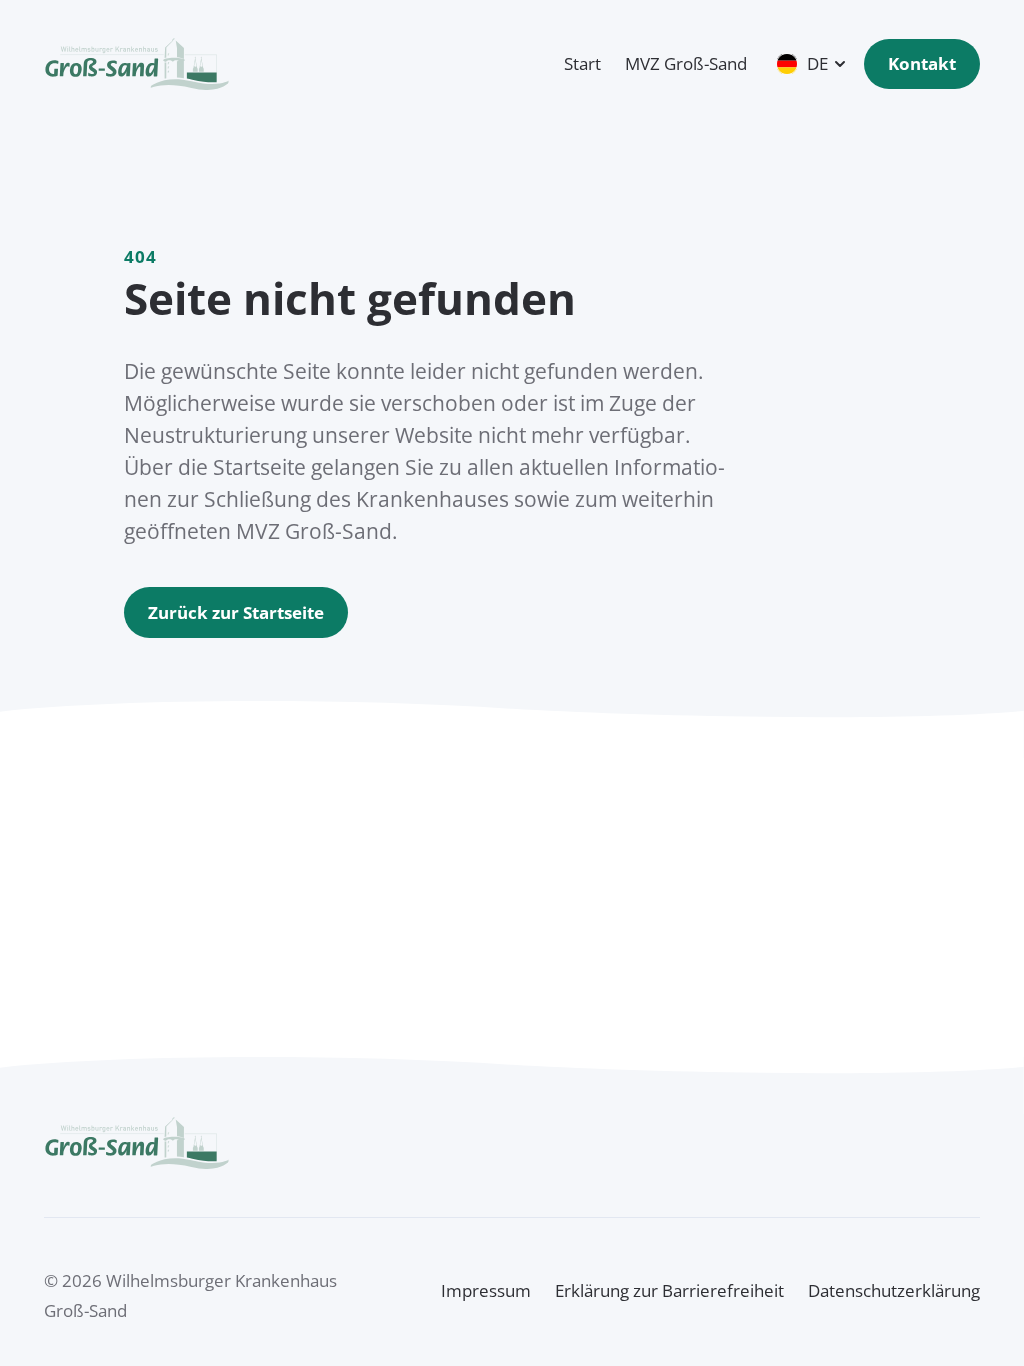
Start (582, 63)
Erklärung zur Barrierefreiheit (669, 1290)
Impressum (486, 1290)
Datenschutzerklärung (894, 1290)
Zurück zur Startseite (236, 612)
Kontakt (922, 63)
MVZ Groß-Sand (686, 63)
